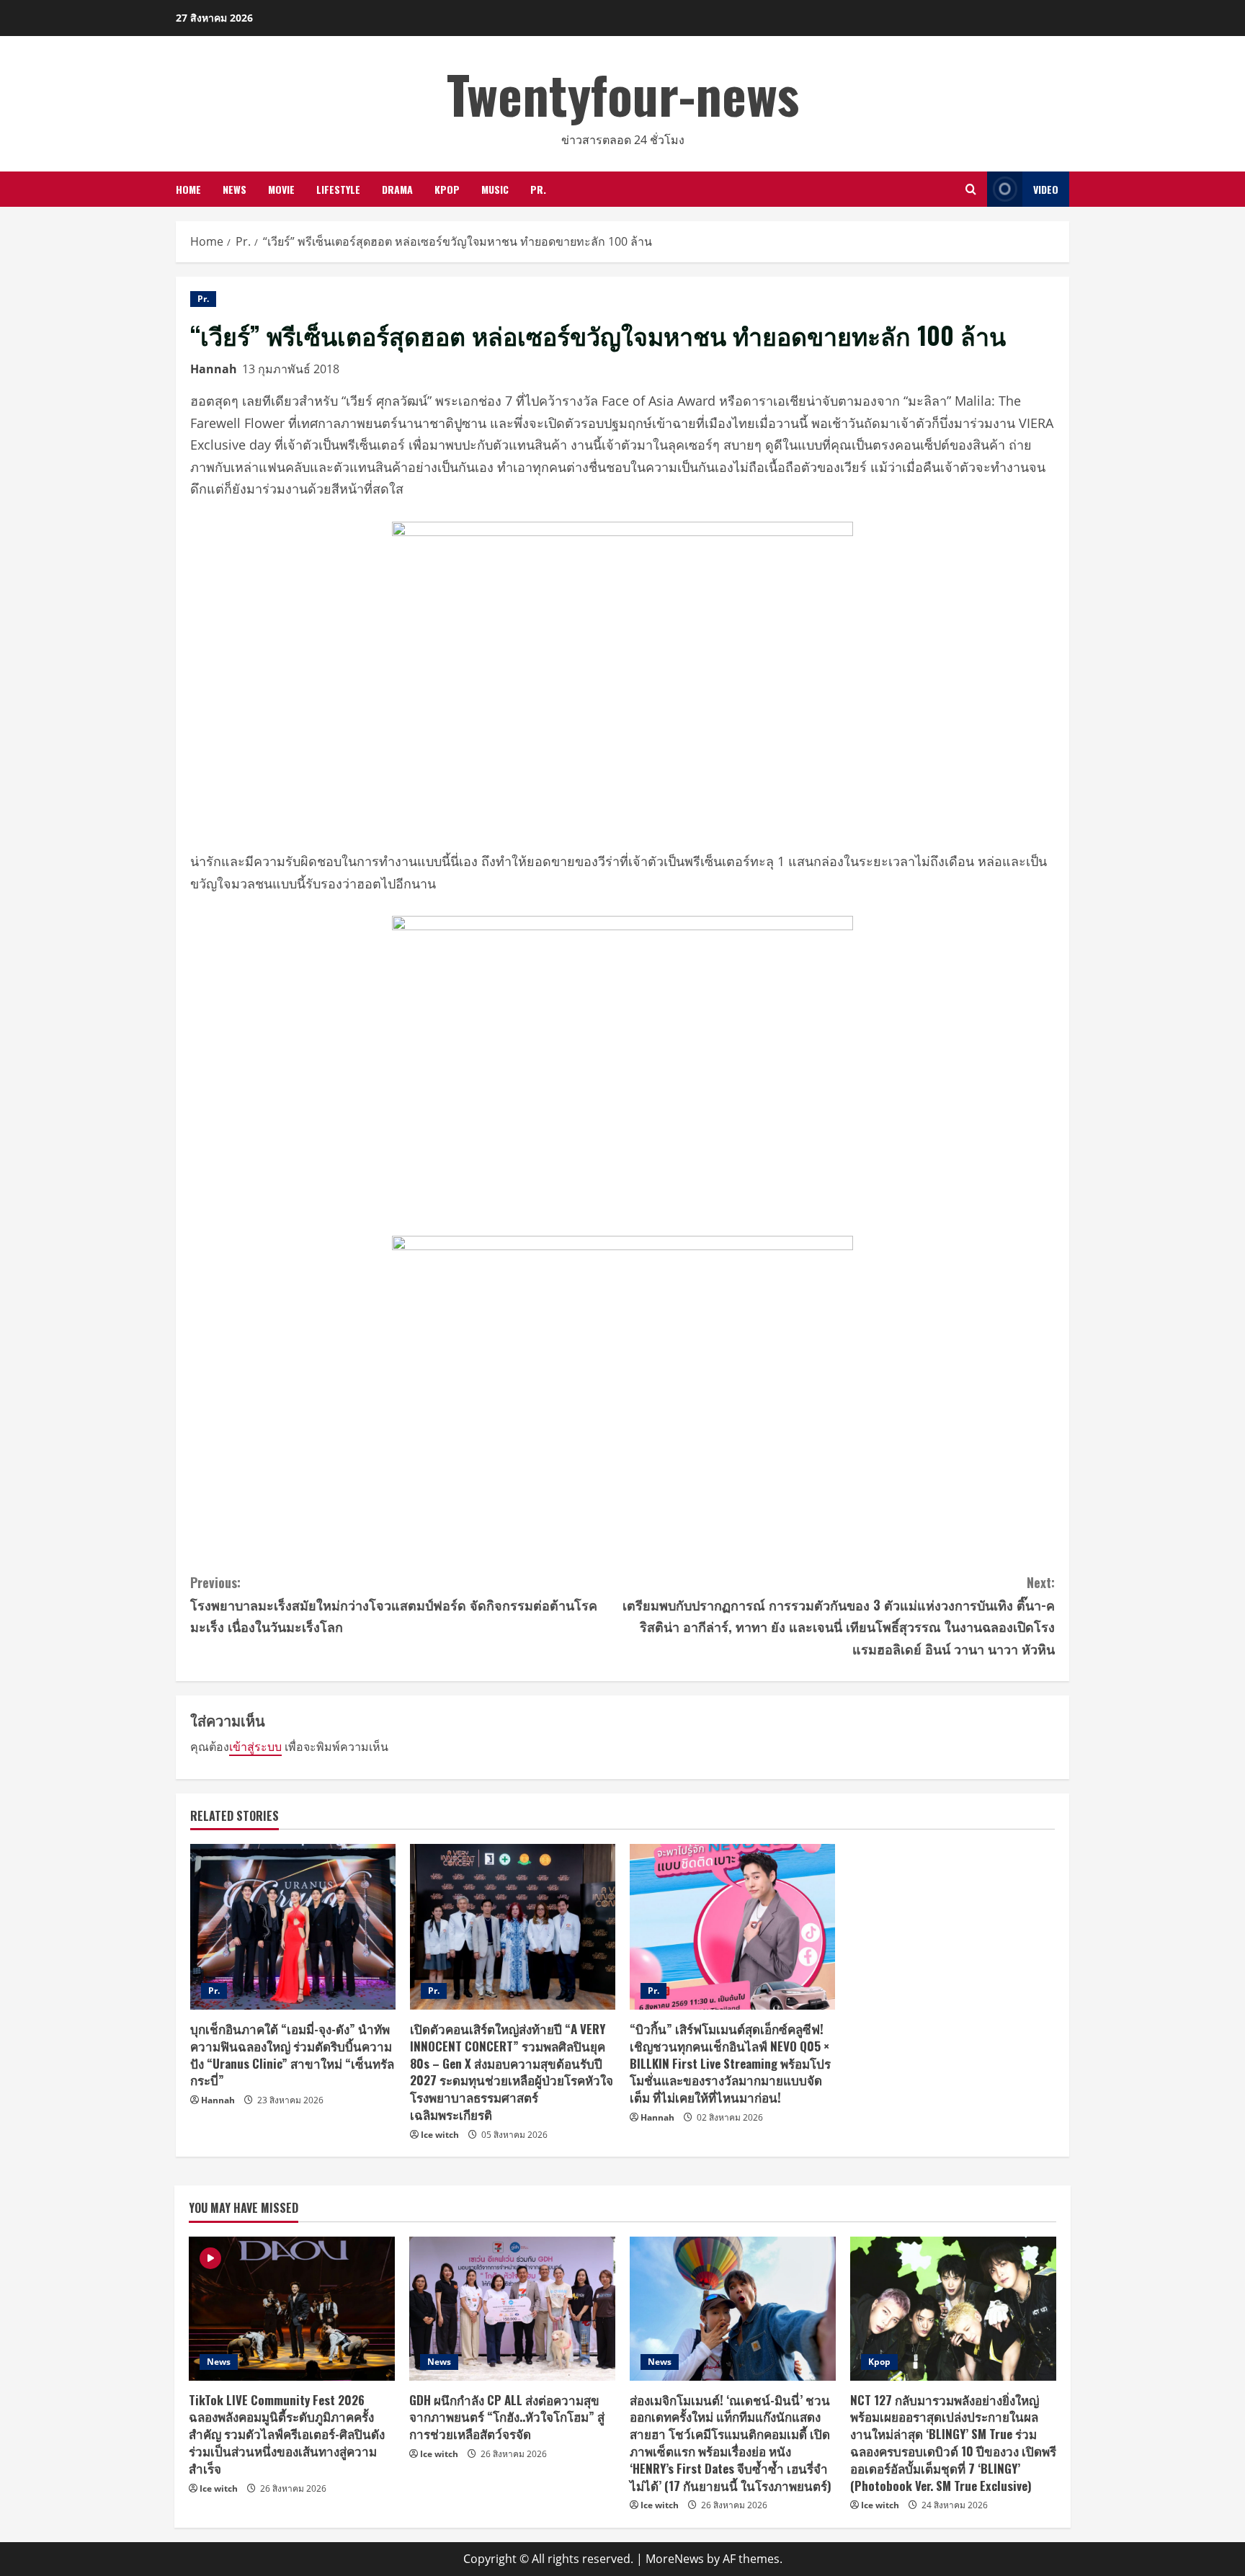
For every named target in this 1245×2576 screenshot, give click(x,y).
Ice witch (440, 2135)
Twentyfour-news (623, 93)
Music (495, 189)
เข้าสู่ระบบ (255, 1747)
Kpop (447, 189)
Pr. (538, 189)
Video (1046, 189)
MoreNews (675, 2559)
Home (188, 189)
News (235, 189)
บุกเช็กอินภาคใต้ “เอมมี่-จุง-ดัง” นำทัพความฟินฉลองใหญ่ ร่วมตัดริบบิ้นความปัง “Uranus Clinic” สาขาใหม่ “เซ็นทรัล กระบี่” (292, 2054)
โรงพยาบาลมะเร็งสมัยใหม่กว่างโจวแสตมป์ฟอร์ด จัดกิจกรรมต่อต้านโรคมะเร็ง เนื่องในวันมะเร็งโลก (394, 1604)
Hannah (214, 369)
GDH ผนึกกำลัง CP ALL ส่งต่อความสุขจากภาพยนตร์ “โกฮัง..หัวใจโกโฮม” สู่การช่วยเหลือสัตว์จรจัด (507, 2417)
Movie (281, 189)
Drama (397, 189)
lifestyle (338, 189)
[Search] (971, 189)
